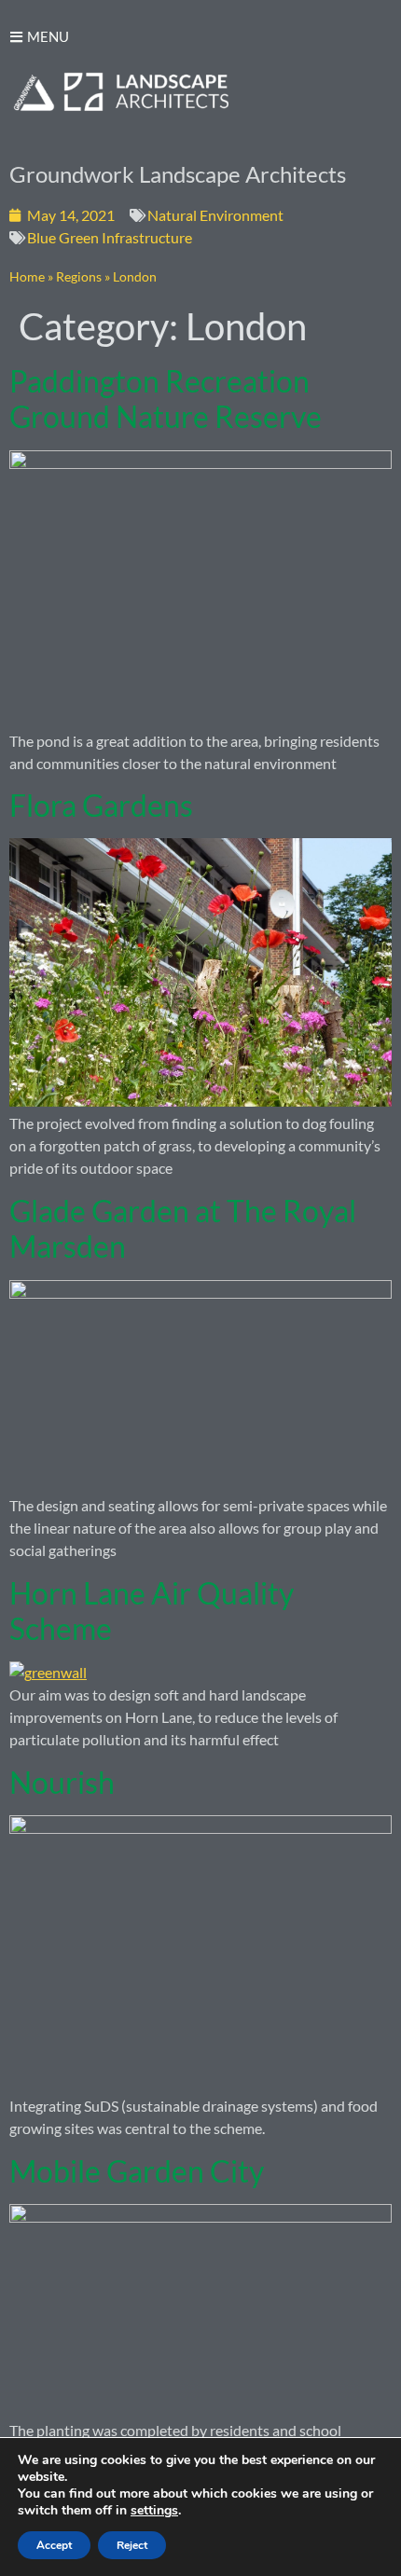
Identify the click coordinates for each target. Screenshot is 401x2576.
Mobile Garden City (137, 2171)
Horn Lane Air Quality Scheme (152, 1611)
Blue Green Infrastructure (110, 237)
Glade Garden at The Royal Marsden (183, 1228)
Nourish (62, 1782)
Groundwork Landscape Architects (178, 174)
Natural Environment (215, 215)
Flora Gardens (101, 805)
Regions (79, 277)
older (35, 2516)
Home (27, 277)
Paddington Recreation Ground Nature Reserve (166, 399)
